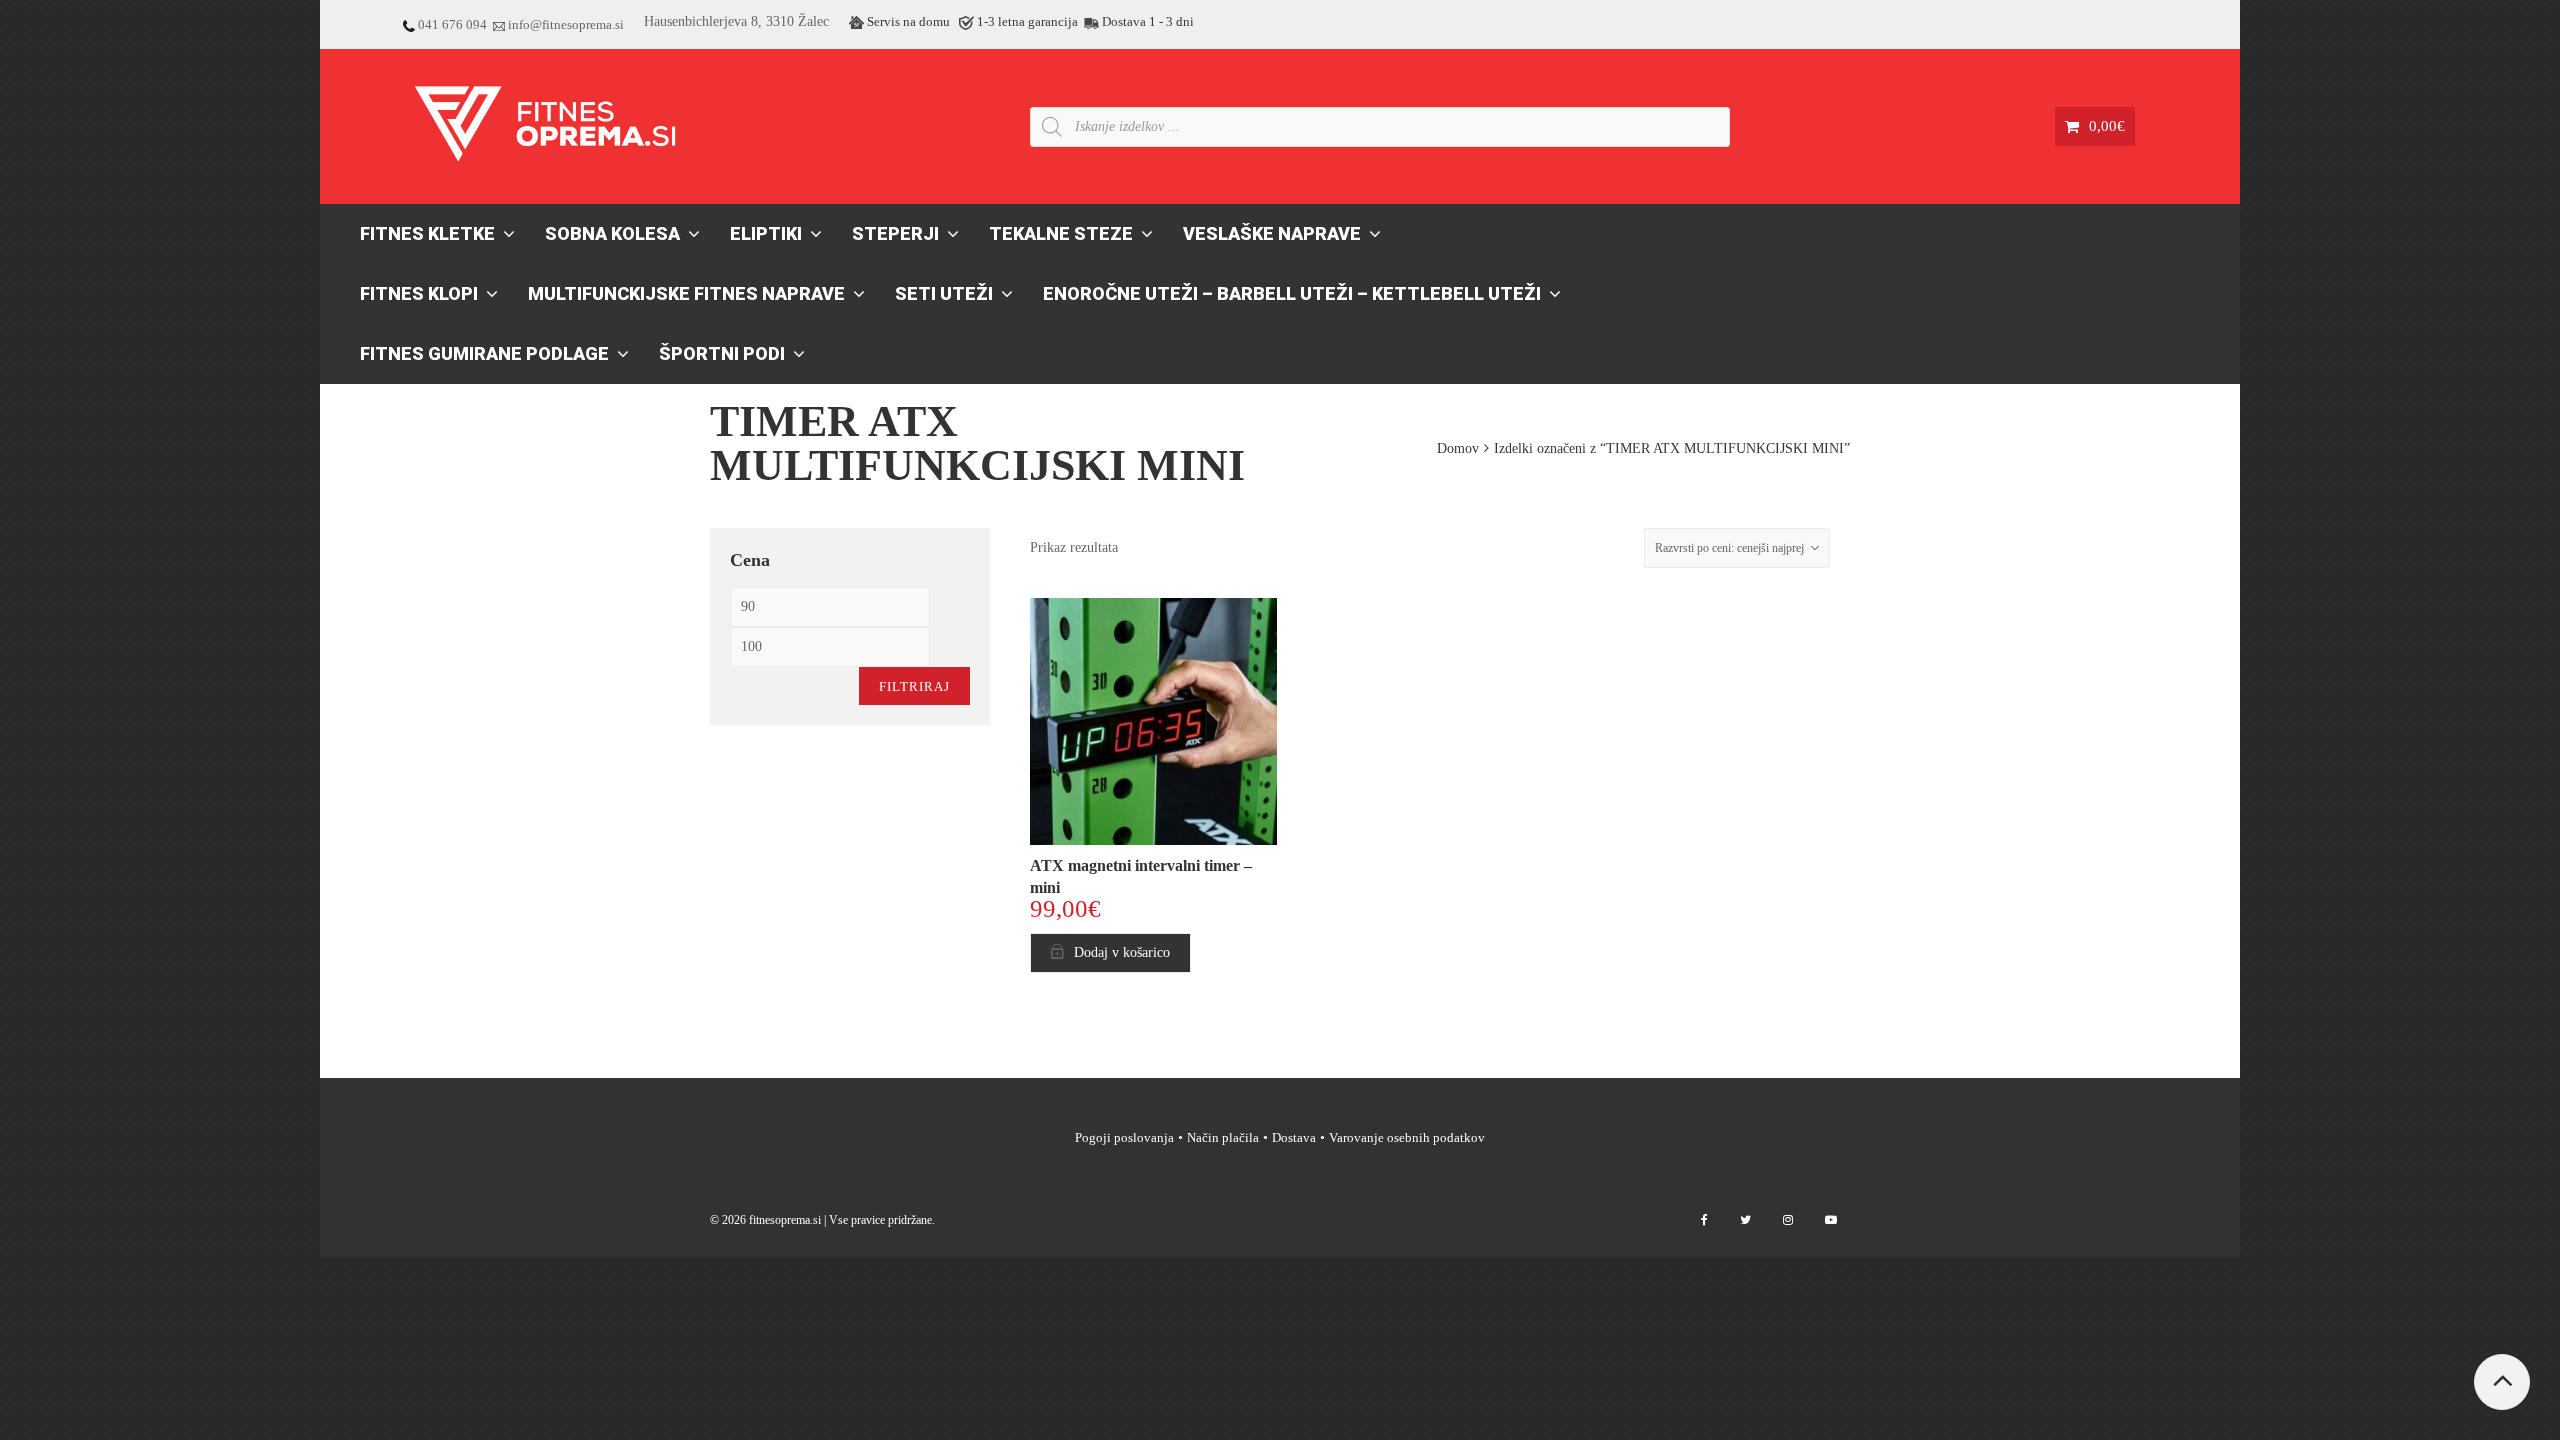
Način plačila (1223, 1137)
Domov (1458, 448)
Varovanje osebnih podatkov (1407, 1137)
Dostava (1294, 1137)
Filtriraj (914, 686)
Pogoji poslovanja (1124, 1137)
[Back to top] (2502, 1382)
